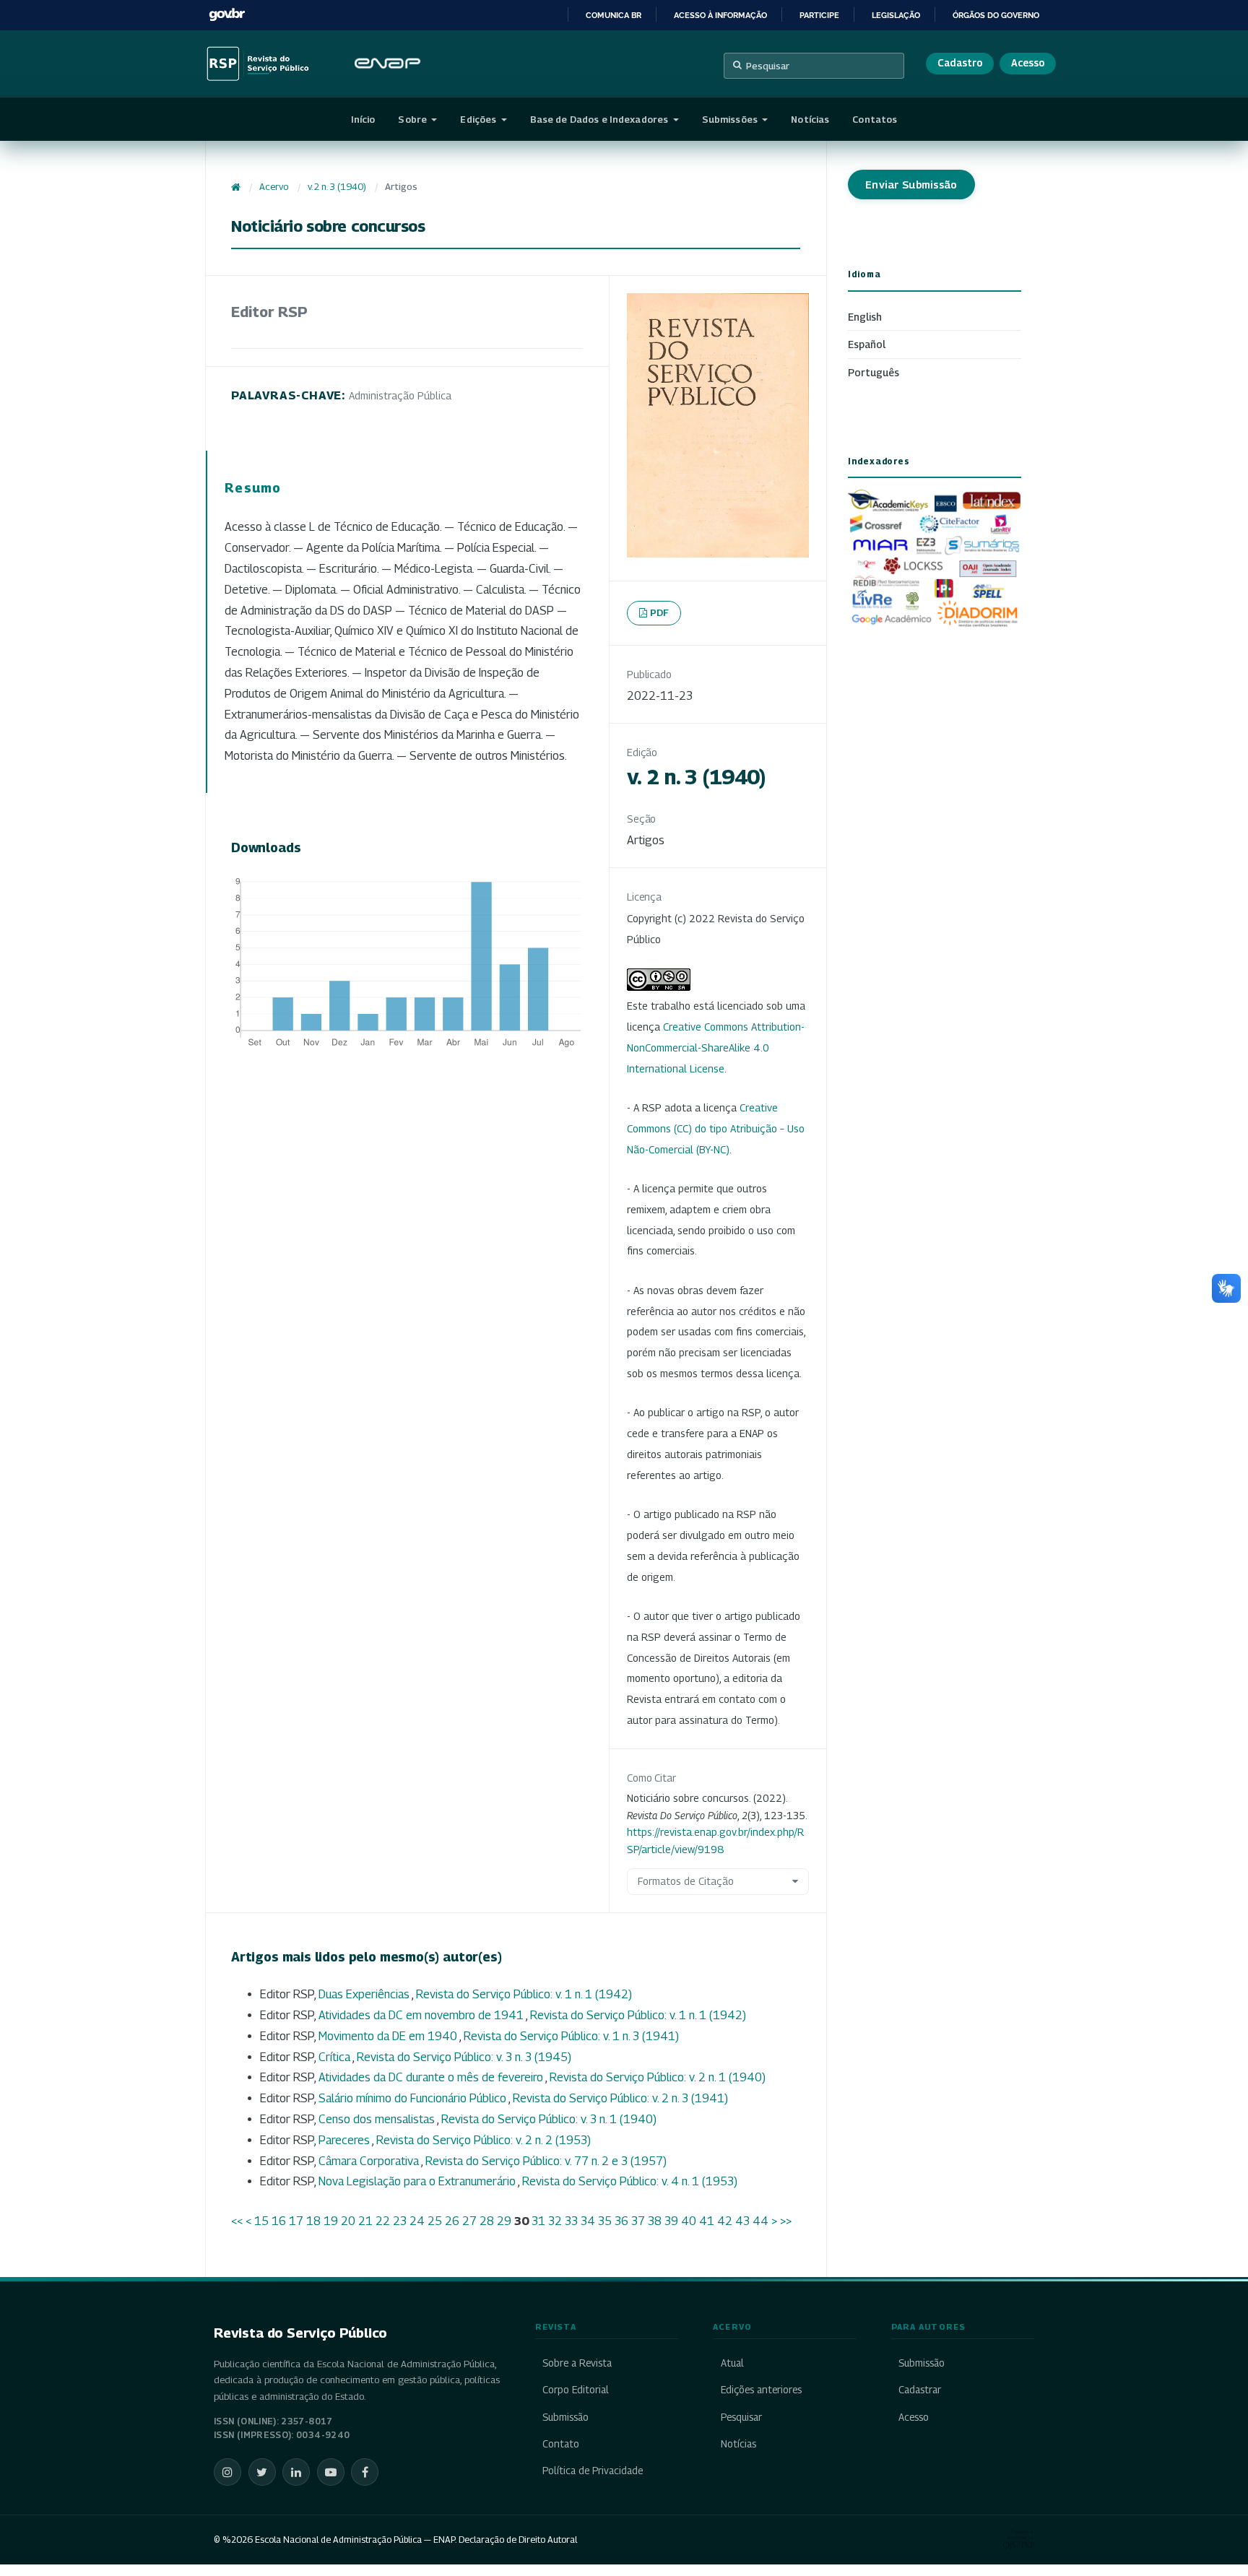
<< (237, 2221)
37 (638, 2221)
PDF (660, 612)
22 (383, 2221)
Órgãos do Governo (996, 15)
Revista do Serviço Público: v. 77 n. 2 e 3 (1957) (546, 2161)
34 (588, 2221)
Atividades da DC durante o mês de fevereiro (432, 2077)
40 (689, 2221)
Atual (732, 2363)
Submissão (565, 2417)
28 (487, 2221)
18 (313, 2221)
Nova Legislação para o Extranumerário (418, 2181)
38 (655, 2221)
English (865, 317)
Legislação (896, 15)
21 (365, 2221)
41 (707, 2221)
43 (742, 2221)
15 (261, 2221)
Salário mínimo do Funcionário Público (413, 2098)
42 (725, 2221)
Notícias (810, 119)
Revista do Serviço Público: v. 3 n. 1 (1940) (549, 2119)
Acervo (274, 187)
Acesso (1028, 63)
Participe (819, 15)
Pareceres (345, 2140)
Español (867, 344)
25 (435, 2221)
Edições (479, 119)
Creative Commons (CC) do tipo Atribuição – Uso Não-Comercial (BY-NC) (716, 1128)
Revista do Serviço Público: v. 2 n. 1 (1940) (658, 2077)
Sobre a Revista (577, 2363)
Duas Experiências (365, 1994)
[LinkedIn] (296, 2472)
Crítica (335, 2057)
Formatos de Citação (686, 1881)
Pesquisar (768, 66)
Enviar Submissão (911, 185)
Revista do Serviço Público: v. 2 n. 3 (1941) (620, 2098)
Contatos (875, 119)
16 (279, 2221)
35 (605, 2221)
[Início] (236, 187)
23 (400, 2221)
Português (874, 372)
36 (621, 2221)
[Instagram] (227, 2472)
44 (760, 2221)
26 (452, 2221)
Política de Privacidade (593, 2471)
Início (363, 119)
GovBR (227, 15)
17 (296, 2221)
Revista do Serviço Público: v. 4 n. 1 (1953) (630, 2181)
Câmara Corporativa (370, 2161)
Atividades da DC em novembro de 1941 (422, 2015)
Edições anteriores (761, 2390)
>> (786, 2221)
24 (417, 2221)
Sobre (413, 119)
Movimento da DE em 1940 (389, 2036)
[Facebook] (365, 2472)
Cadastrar (920, 2390)
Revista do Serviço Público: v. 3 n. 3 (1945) (464, 2057)
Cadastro (960, 63)
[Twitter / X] (262, 2472)
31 (538, 2221)
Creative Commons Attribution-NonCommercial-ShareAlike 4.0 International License (716, 1048)
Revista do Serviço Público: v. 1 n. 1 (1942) (524, 1994)
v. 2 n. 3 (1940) (337, 187)
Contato (561, 2444)
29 (504, 2221)
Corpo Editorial (576, 2390)
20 (348, 2221)
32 (555, 2221)
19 (331, 2221)
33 (571, 2221)
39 (671, 2221)
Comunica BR (614, 15)
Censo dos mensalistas (378, 2119)
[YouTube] (331, 2472)
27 (469, 2221)
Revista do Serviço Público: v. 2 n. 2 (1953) (484, 2140)
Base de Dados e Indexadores (601, 119)
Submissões (731, 119)
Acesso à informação (720, 15)
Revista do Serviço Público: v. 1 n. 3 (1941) (571, 2036)
